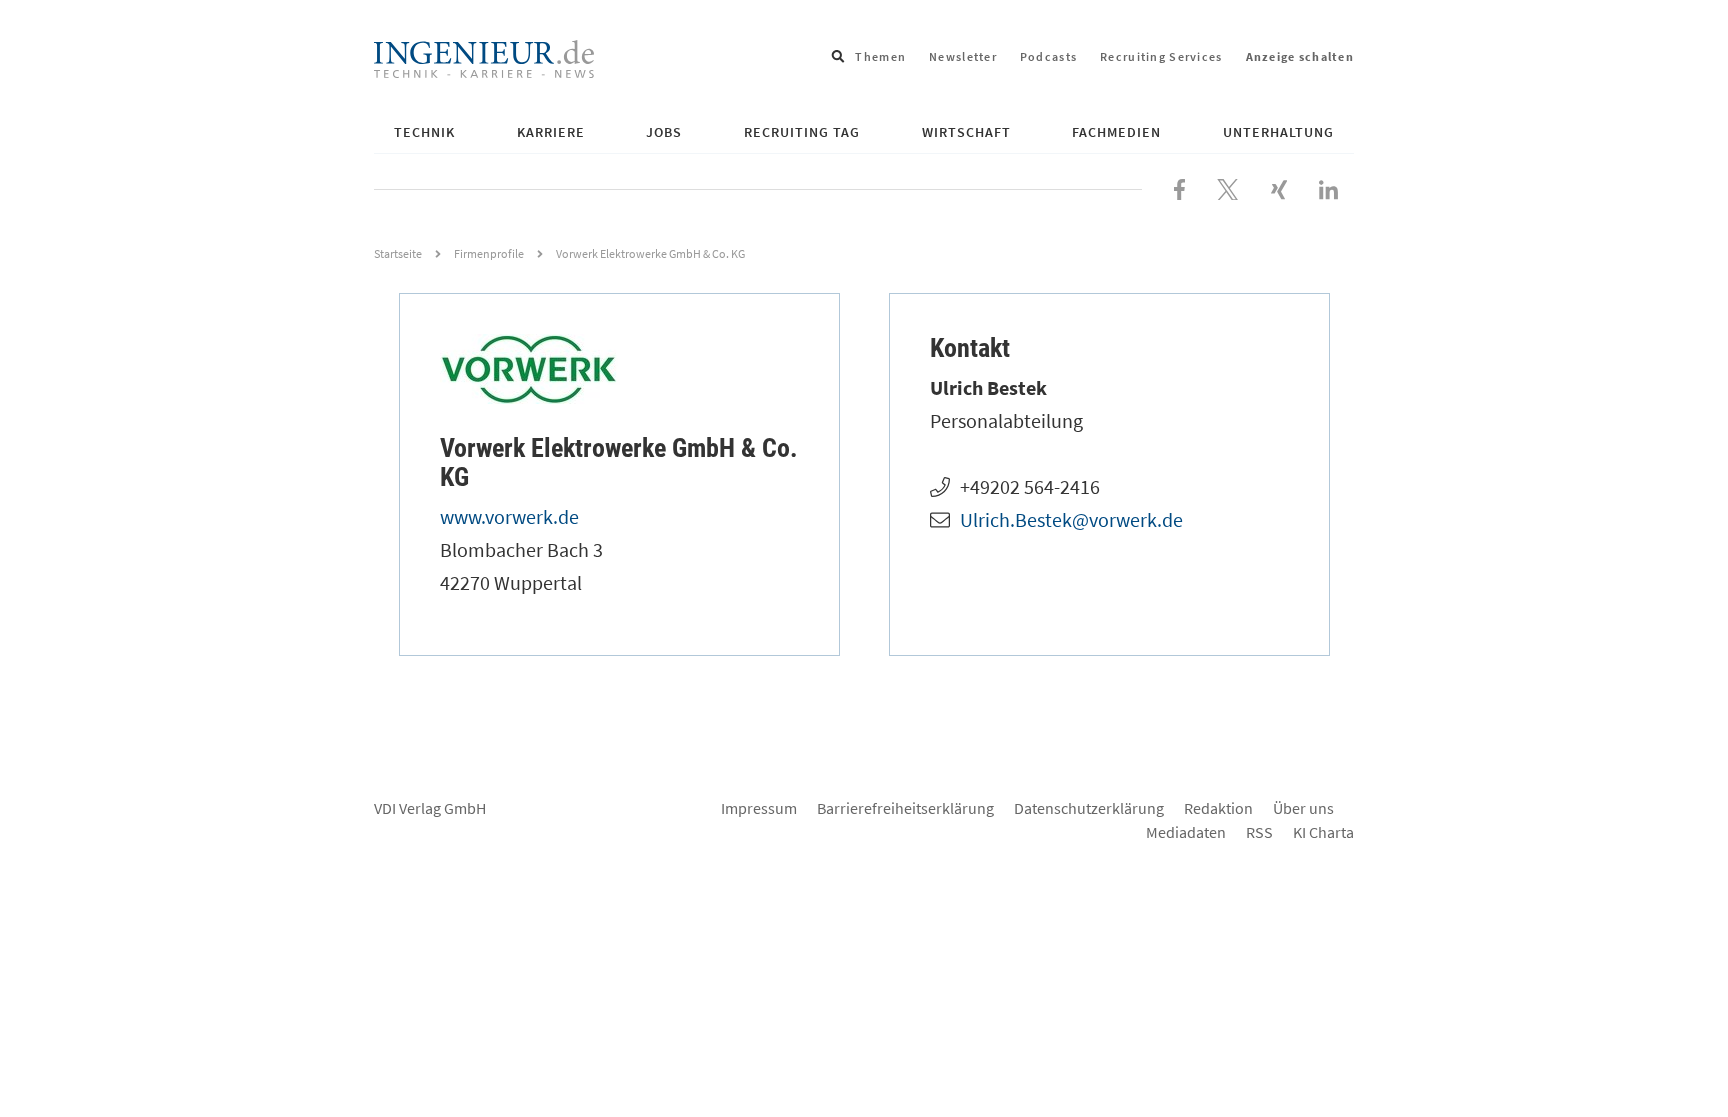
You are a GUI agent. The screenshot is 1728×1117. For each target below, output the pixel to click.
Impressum (759, 808)
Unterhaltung (1278, 132)
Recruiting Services (1161, 56)
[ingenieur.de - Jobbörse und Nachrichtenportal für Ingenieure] (484, 57)
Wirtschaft (966, 132)
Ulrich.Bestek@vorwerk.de (1071, 519)
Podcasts (1048, 56)
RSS (1259, 832)
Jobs (664, 132)
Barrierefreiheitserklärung (905, 808)
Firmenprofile (489, 253)
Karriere (551, 132)
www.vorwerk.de (509, 516)
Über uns (1303, 808)
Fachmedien (1116, 132)
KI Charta (1323, 832)
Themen (880, 56)
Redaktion (1218, 808)
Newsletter (963, 56)
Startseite (398, 253)
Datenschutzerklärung (1089, 808)
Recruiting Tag (802, 132)
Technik (424, 132)
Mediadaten (1186, 832)
